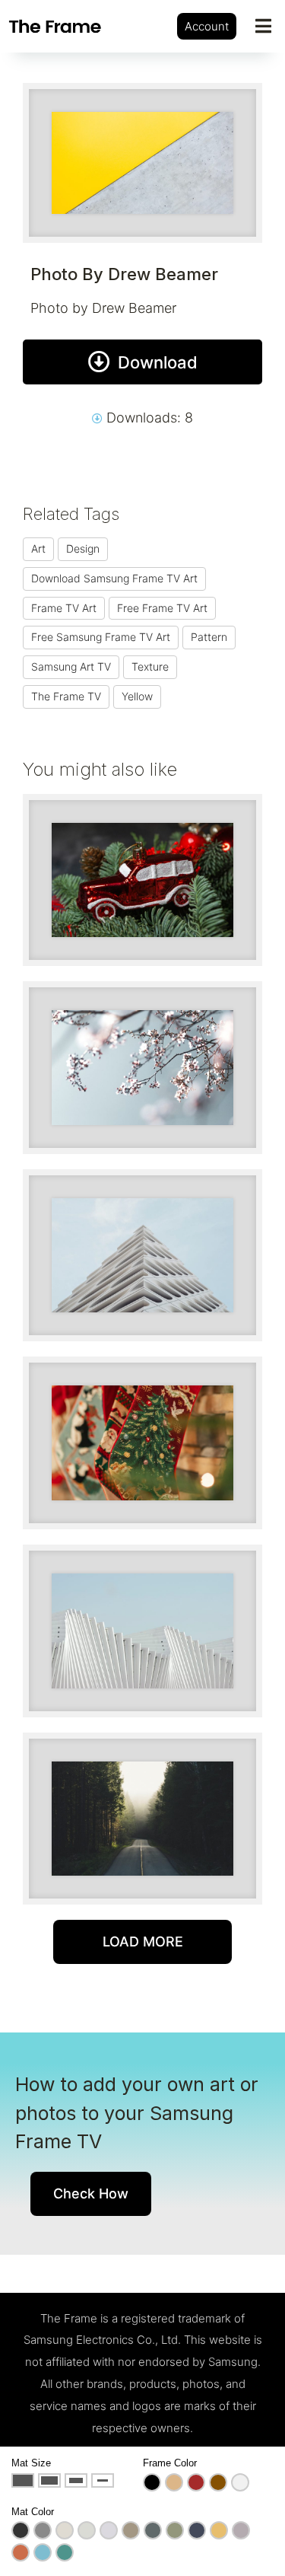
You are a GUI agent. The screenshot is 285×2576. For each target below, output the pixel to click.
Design (83, 548)
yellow (137, 696)
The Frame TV (66, 696)
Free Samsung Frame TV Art (101, 637)
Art (38, 548)
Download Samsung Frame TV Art (114, 578)
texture (150, 666)
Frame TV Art (64, 608)
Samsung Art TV (71, 666)
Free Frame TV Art (162, 608)
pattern (209, 637)
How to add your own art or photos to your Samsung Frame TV (137, 2113)
